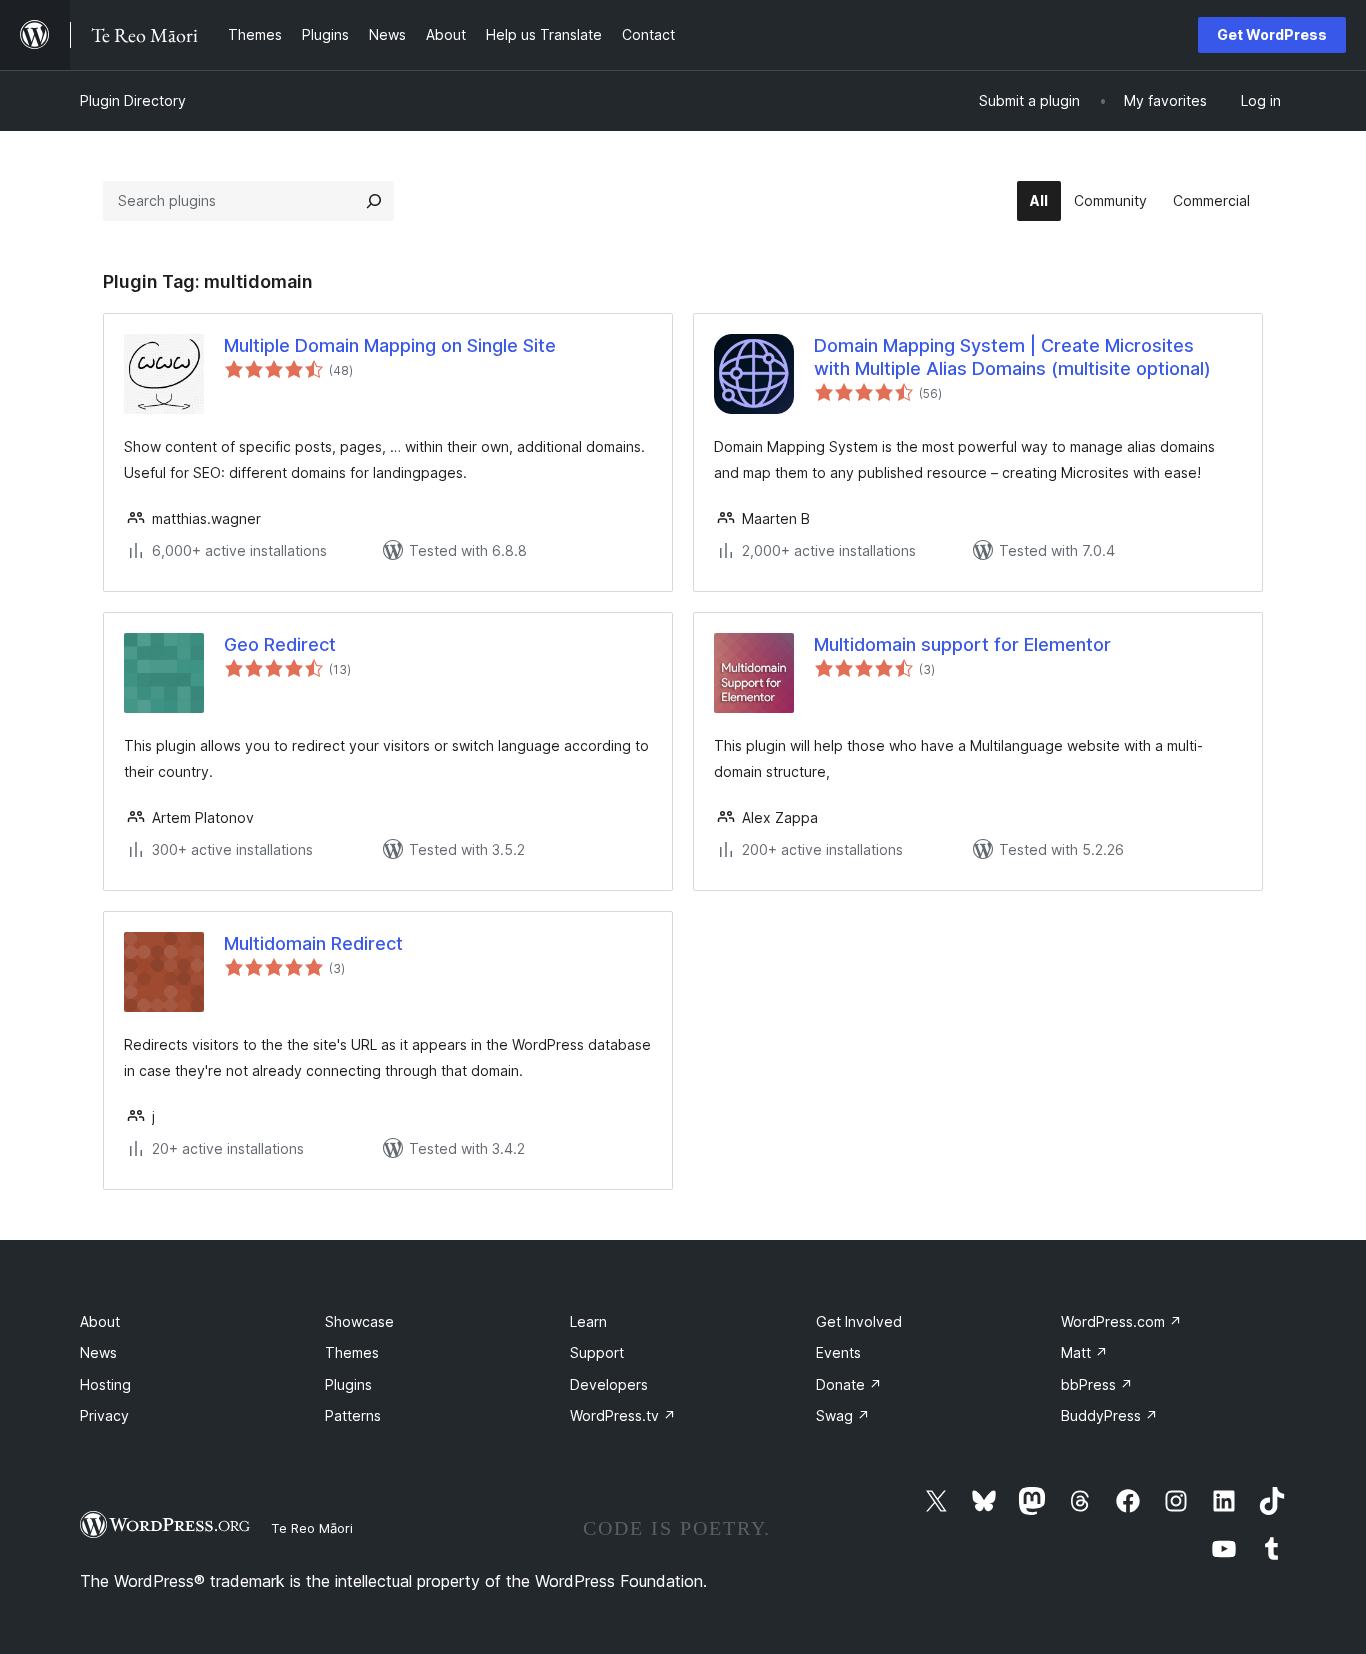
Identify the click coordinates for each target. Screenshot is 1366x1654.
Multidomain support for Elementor (962, 644)
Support (597, 1352)
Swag (843, 1415)
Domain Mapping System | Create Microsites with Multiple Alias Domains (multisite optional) (1012, 357)
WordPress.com (1121, 1321)
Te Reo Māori (312, 1528)
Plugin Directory (133, 100)
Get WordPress (1272, 34)
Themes (352, 1352)
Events (838, 1352)
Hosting (105, 1384)
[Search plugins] (374, 201)
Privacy (104, 1415)
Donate (849, 1384)
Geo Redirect (280, 644)
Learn (588, 1321)
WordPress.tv (623, 1415)
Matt (1084, 1352)
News (98, 1352)
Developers (609, 1384)
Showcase (359, 1321)
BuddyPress (1109, 1415)
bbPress (1097, 1384)
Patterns (353, 1415)
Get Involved (859, 1321)
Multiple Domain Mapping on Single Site (390, 345)
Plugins (348, 1384)
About (100, 1321)
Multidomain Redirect (313, 943)
